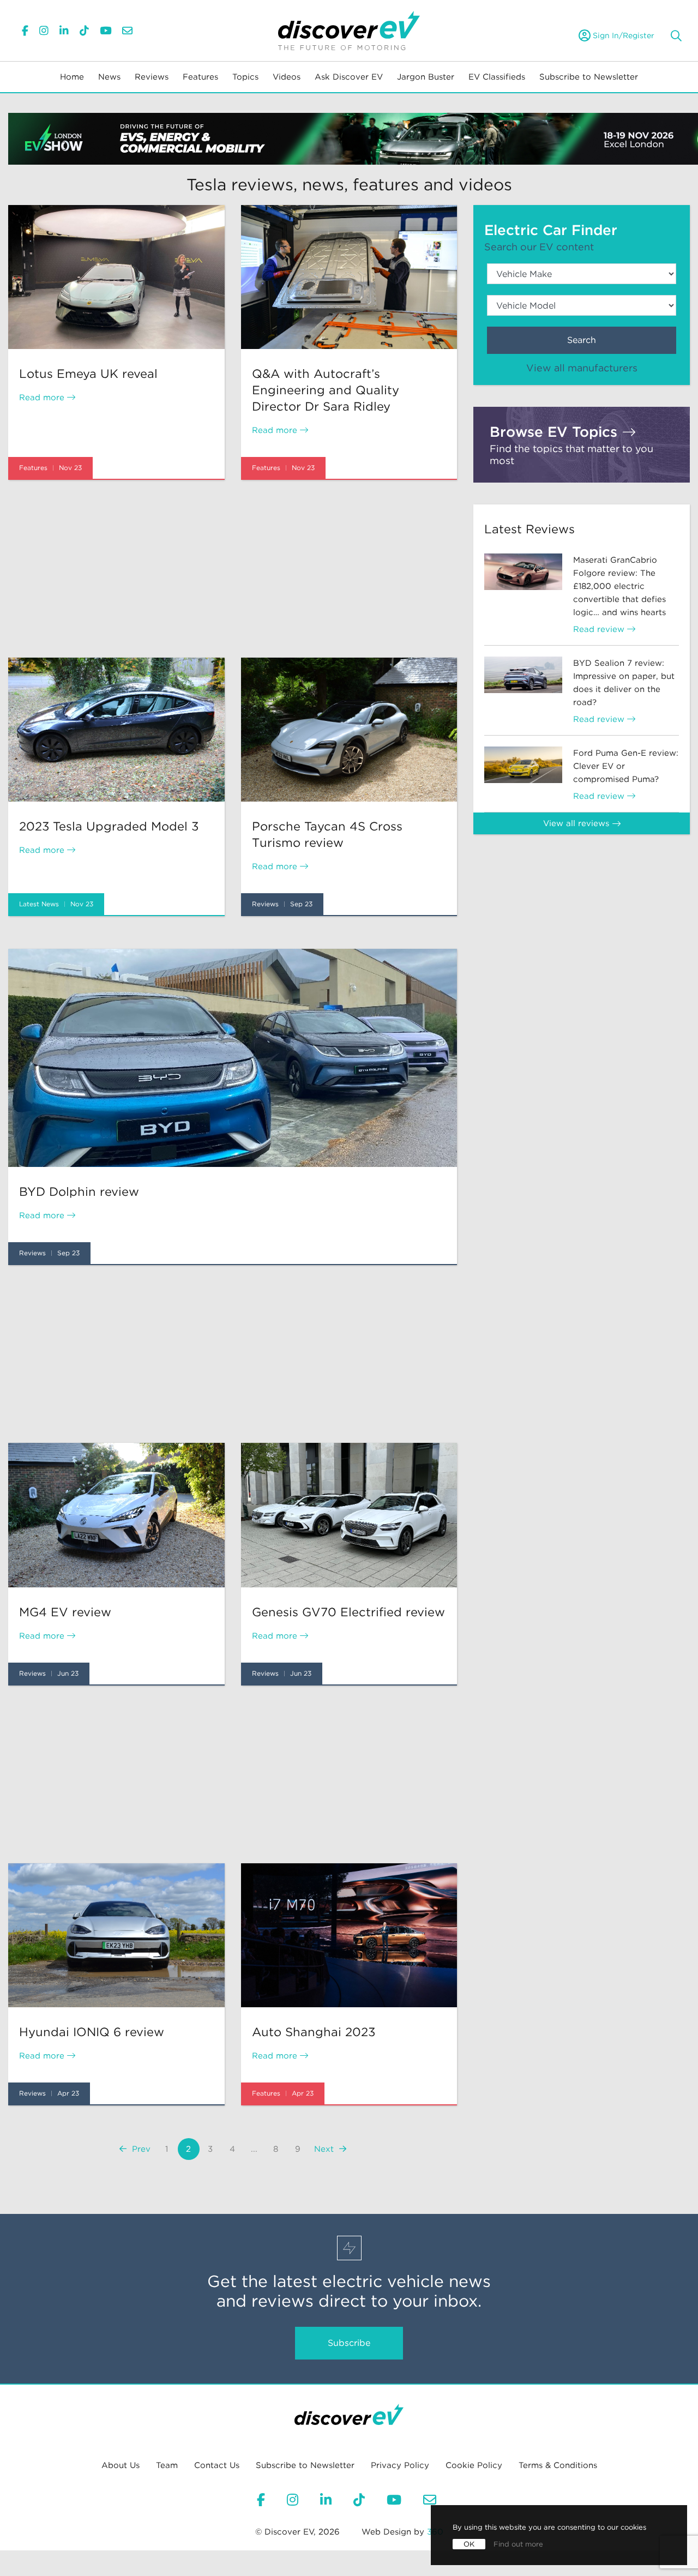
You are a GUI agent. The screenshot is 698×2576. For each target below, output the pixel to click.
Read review (600, 629)
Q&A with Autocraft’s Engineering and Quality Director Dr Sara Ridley (326, 390)
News (109, 77)
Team (167, 2465)
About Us (121, 2465)
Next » (330, 2149)
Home (72, 77)
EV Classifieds (497, 77)
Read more (43, 398)
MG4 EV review (65, 1612)
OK (469, 2544)
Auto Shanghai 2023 (314, 2032)
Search (582, 340)
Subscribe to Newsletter (589, 77)
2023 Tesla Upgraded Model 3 (109, 826)
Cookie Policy (474, 2465)
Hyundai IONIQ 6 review (92, 2032)
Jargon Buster (426, 77)
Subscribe (349, 2343)
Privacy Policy (400, 2465)
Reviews (152, 77)
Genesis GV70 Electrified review (348, 1612)
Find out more (518, 2544)
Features (200, 77)
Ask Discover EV (349, 77)
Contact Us (217, 2465)
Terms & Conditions (558, 2465)
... (254, 2149)
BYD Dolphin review (79, 1191)
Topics (245, 77)
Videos (287, 77)
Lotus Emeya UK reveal (88, 374)
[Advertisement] (233, 569)
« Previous (135, 2149)
